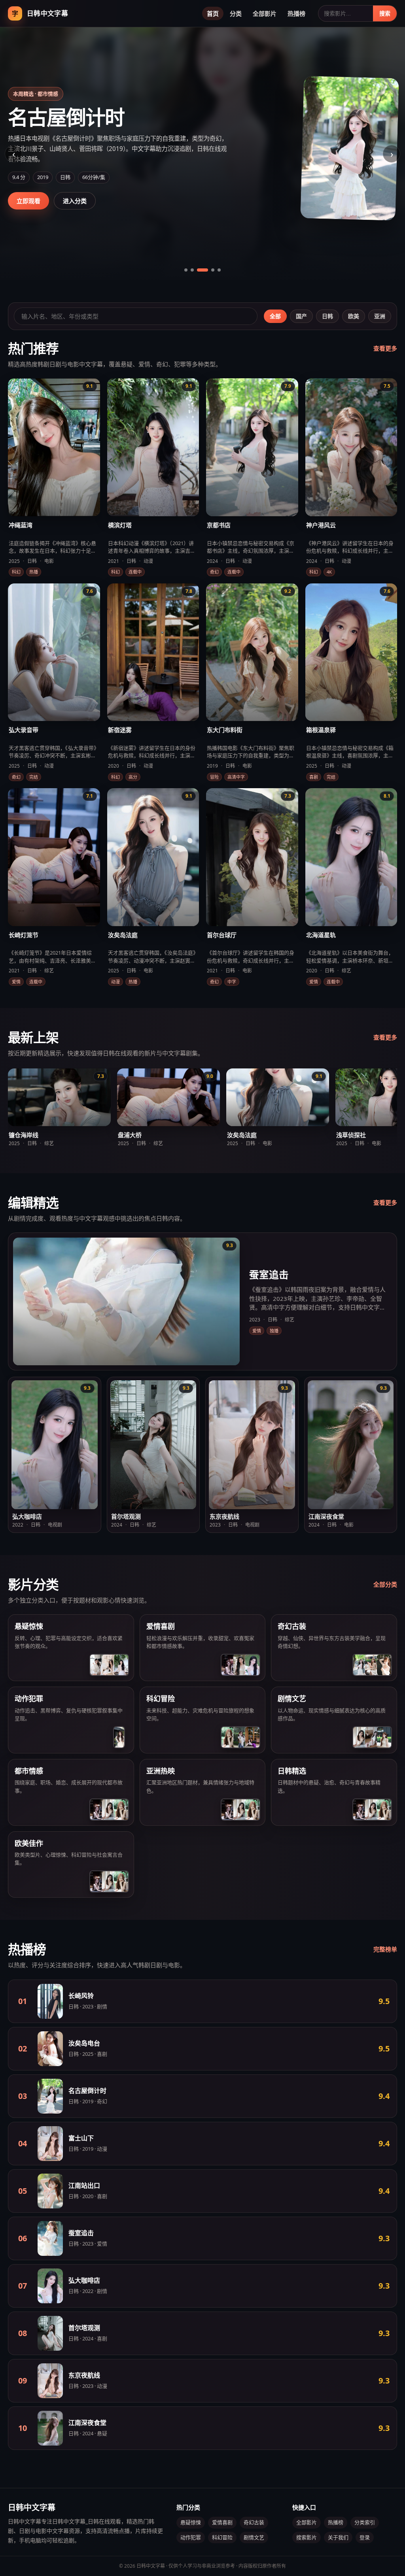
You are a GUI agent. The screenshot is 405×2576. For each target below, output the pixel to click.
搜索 (385, 13)
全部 (275, 316)
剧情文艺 (254, 2537)
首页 (213, 13)
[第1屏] (186, 270)
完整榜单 (385, 1949)
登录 (365, 2537)
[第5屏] (219, 270)
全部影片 (265, 13)
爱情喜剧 (222, 2522)
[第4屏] (209, 270)
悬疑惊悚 (191, 2522)
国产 (301, 316)
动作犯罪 (191, 2537)
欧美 (354, 316)
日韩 (327, 316)
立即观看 (28, 201)
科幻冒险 (222, 2537)
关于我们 (338, 2537)
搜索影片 (307, 2537)
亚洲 (380, 316)
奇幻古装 (254, 2522)
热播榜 (296, 13)
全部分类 (385, 1584)
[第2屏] (192, 270)
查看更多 (385, 348)
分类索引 (365, 2522)
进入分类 (75, 201)
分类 (236, 13)
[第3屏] (199, 270)
